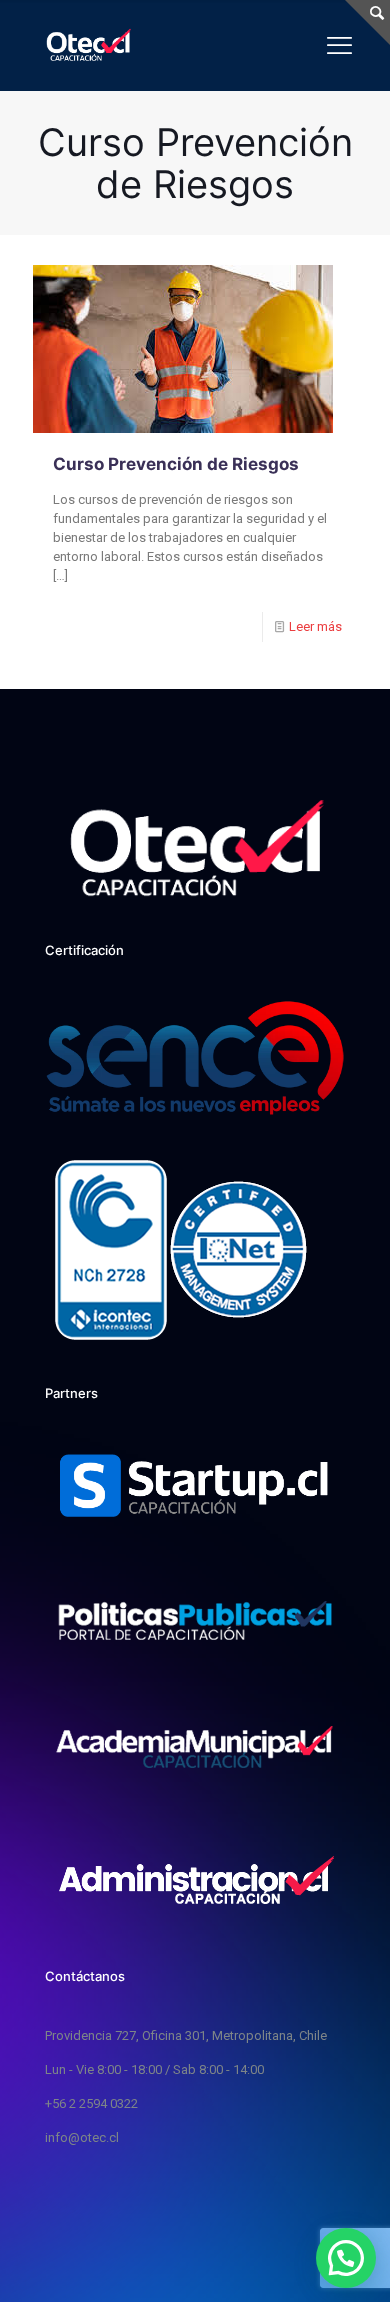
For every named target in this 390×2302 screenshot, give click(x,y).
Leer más (315, 626)
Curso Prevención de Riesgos (176, 464)
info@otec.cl (82, 2137)
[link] (195, 1489)
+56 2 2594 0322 (91, 2103)
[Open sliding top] (367, 22)
